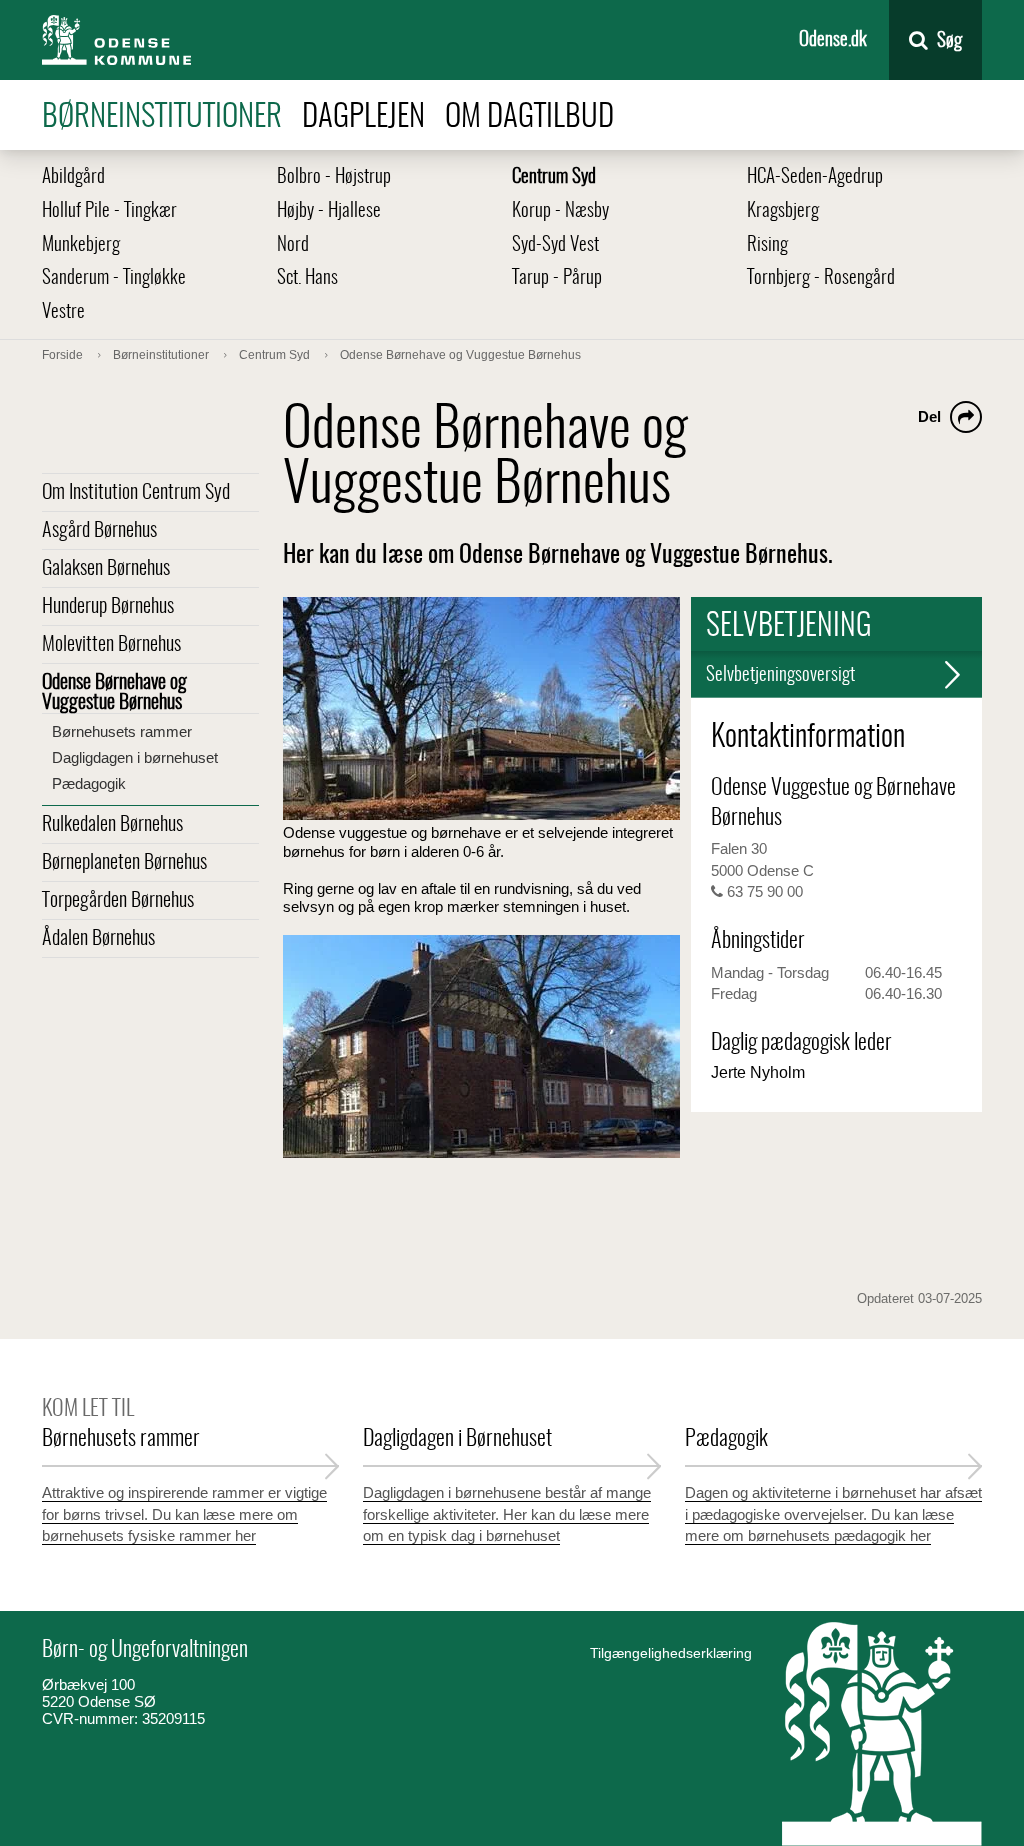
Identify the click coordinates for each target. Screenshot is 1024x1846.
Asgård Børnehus (99, 531)
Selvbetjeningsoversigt (780, 675)
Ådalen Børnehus (98, 939)
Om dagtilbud (529, 117)
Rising (767, 245)
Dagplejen (363, 117)
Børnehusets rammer (122, 731)
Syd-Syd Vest (555, 245)
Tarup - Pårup (557, 278)
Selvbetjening (789, 627)
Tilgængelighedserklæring (671, 1653)
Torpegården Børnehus (118, 901)
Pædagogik (89, 783)
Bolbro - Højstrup (334, 177)
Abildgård (73, 177)
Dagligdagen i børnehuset (135, 757)
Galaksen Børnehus (106, 569)
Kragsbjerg (783, 211)
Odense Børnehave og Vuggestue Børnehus (114, 693)
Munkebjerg (81, 245)
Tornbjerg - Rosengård (821, 278)
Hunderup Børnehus (108, 607)
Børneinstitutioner (162, 117)
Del (929, 416)
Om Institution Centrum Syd (136, 493)
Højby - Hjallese (329, 211)
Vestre (63, 312)
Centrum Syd (554, 177)
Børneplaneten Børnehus (124, 863)
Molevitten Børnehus (111, 645)
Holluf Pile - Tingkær (109, 211)
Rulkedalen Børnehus (112, 825)
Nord (293, 245)
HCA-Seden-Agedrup (815, 177)
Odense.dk (833, 40)
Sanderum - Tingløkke (114, 278)
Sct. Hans (307, 278)
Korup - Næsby (560, 211)
